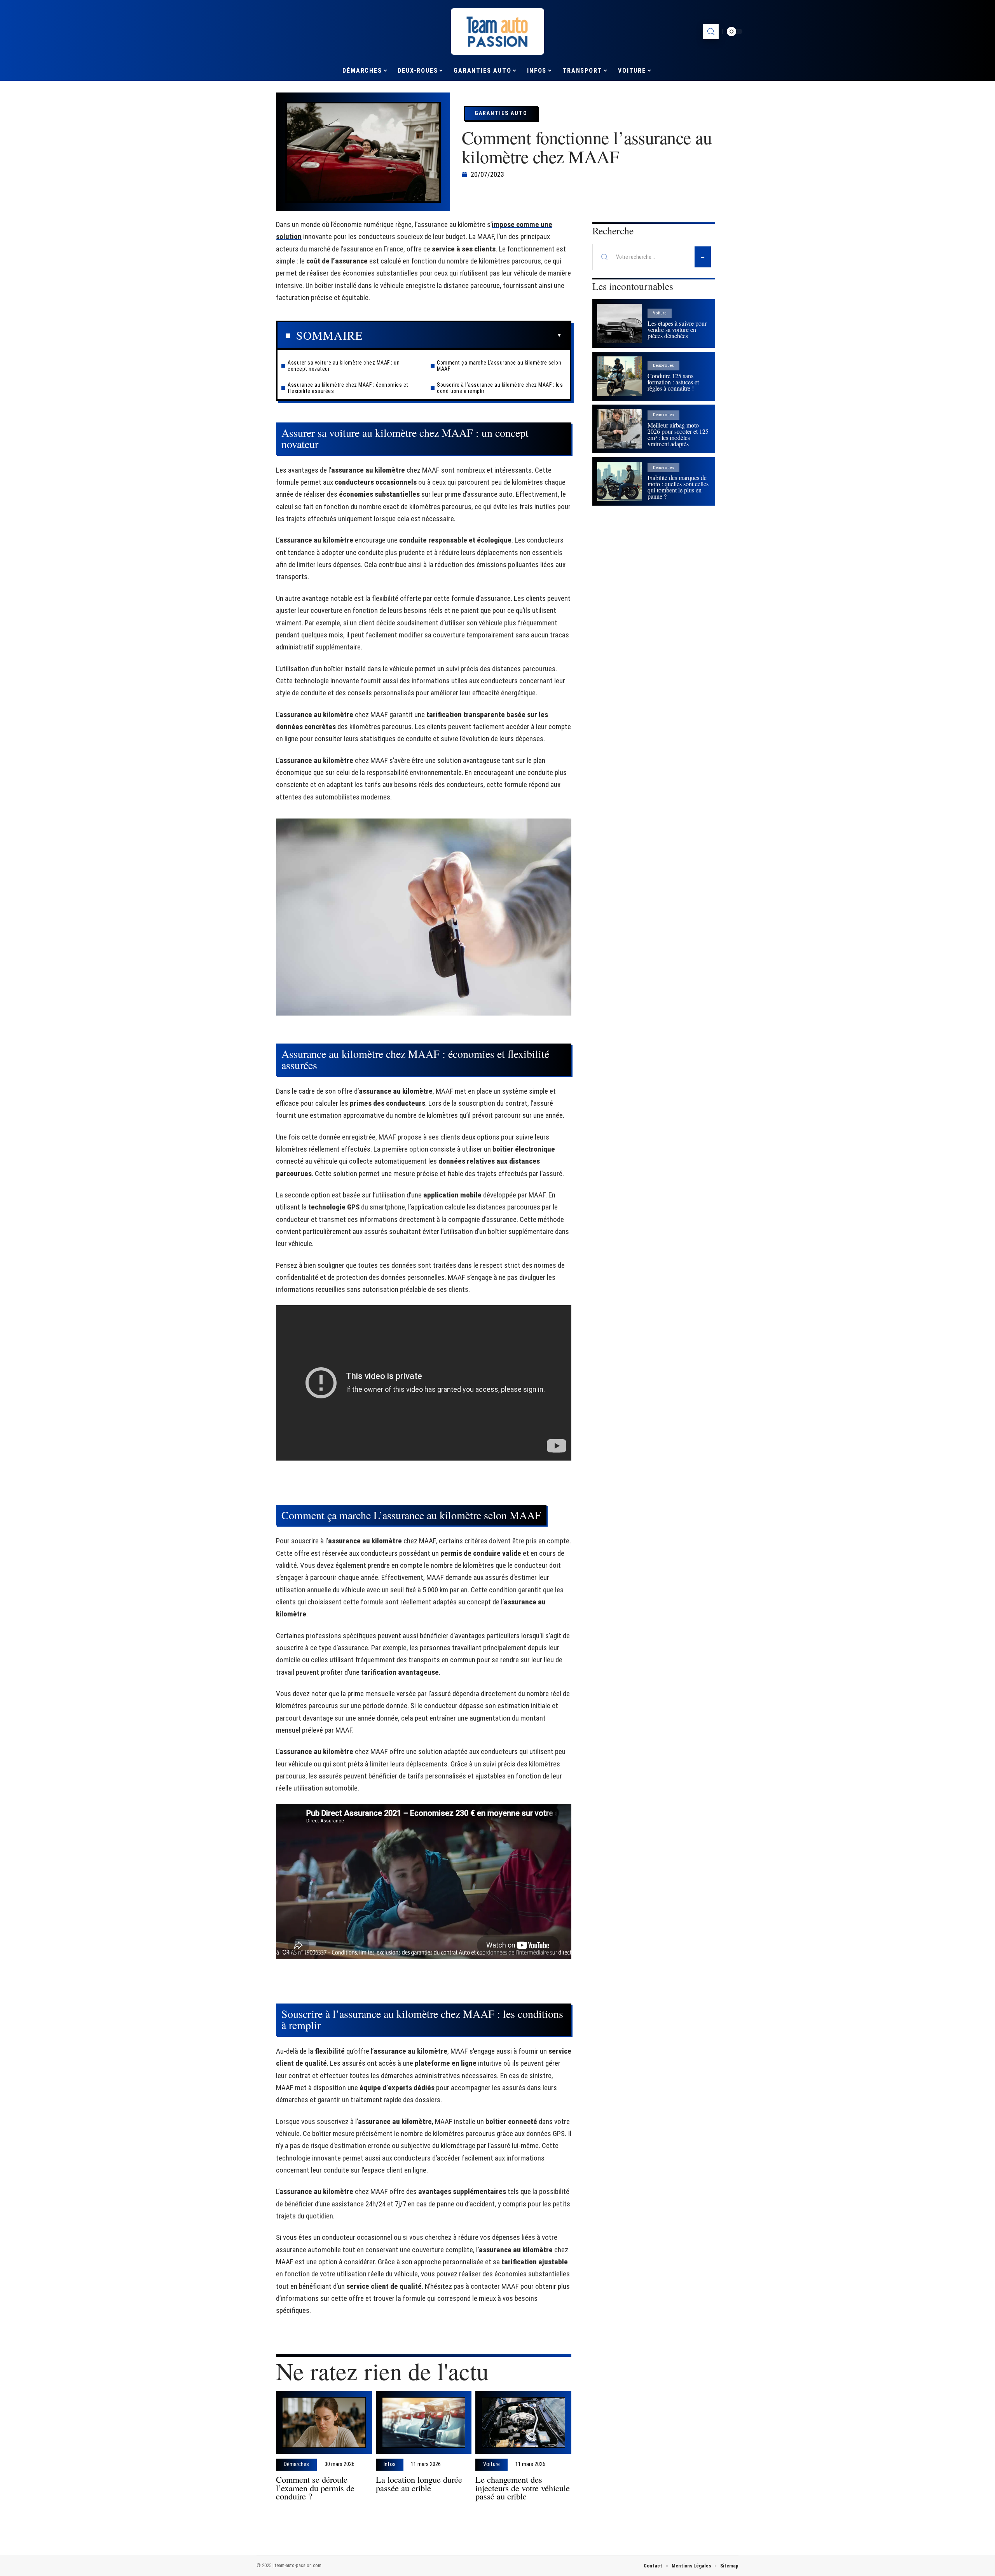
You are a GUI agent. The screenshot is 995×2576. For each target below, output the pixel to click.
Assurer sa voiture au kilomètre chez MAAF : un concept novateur (344, 366)
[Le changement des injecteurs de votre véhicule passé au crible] (523, 2423)
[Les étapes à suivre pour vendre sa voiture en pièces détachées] (619, 324)
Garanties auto (501, 113)
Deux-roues (663, 366)
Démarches (296, 2464)
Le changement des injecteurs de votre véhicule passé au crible (523, 2488)
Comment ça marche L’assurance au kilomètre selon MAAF (499, 366)
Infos (390, 2464)
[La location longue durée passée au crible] (424, 2423)
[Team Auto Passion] (497, 31)
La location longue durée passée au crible (419, 2484)
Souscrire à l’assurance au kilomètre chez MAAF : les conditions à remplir (500, 388)
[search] (711, 31)
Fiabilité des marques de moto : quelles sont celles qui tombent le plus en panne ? (678, 487)
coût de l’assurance (337, 261)
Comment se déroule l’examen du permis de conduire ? (315, 2488)
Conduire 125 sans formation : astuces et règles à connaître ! (673, 382)
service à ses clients (464, 249)
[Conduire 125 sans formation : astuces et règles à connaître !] (619, 376)
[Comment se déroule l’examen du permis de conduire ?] (324, 2423)
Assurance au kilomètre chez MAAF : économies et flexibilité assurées (348, 388)
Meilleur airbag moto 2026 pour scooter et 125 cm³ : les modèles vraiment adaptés (678, 434)
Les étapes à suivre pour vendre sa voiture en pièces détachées (677, 329)
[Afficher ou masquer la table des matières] (462, 335)
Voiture (491, 2464)
